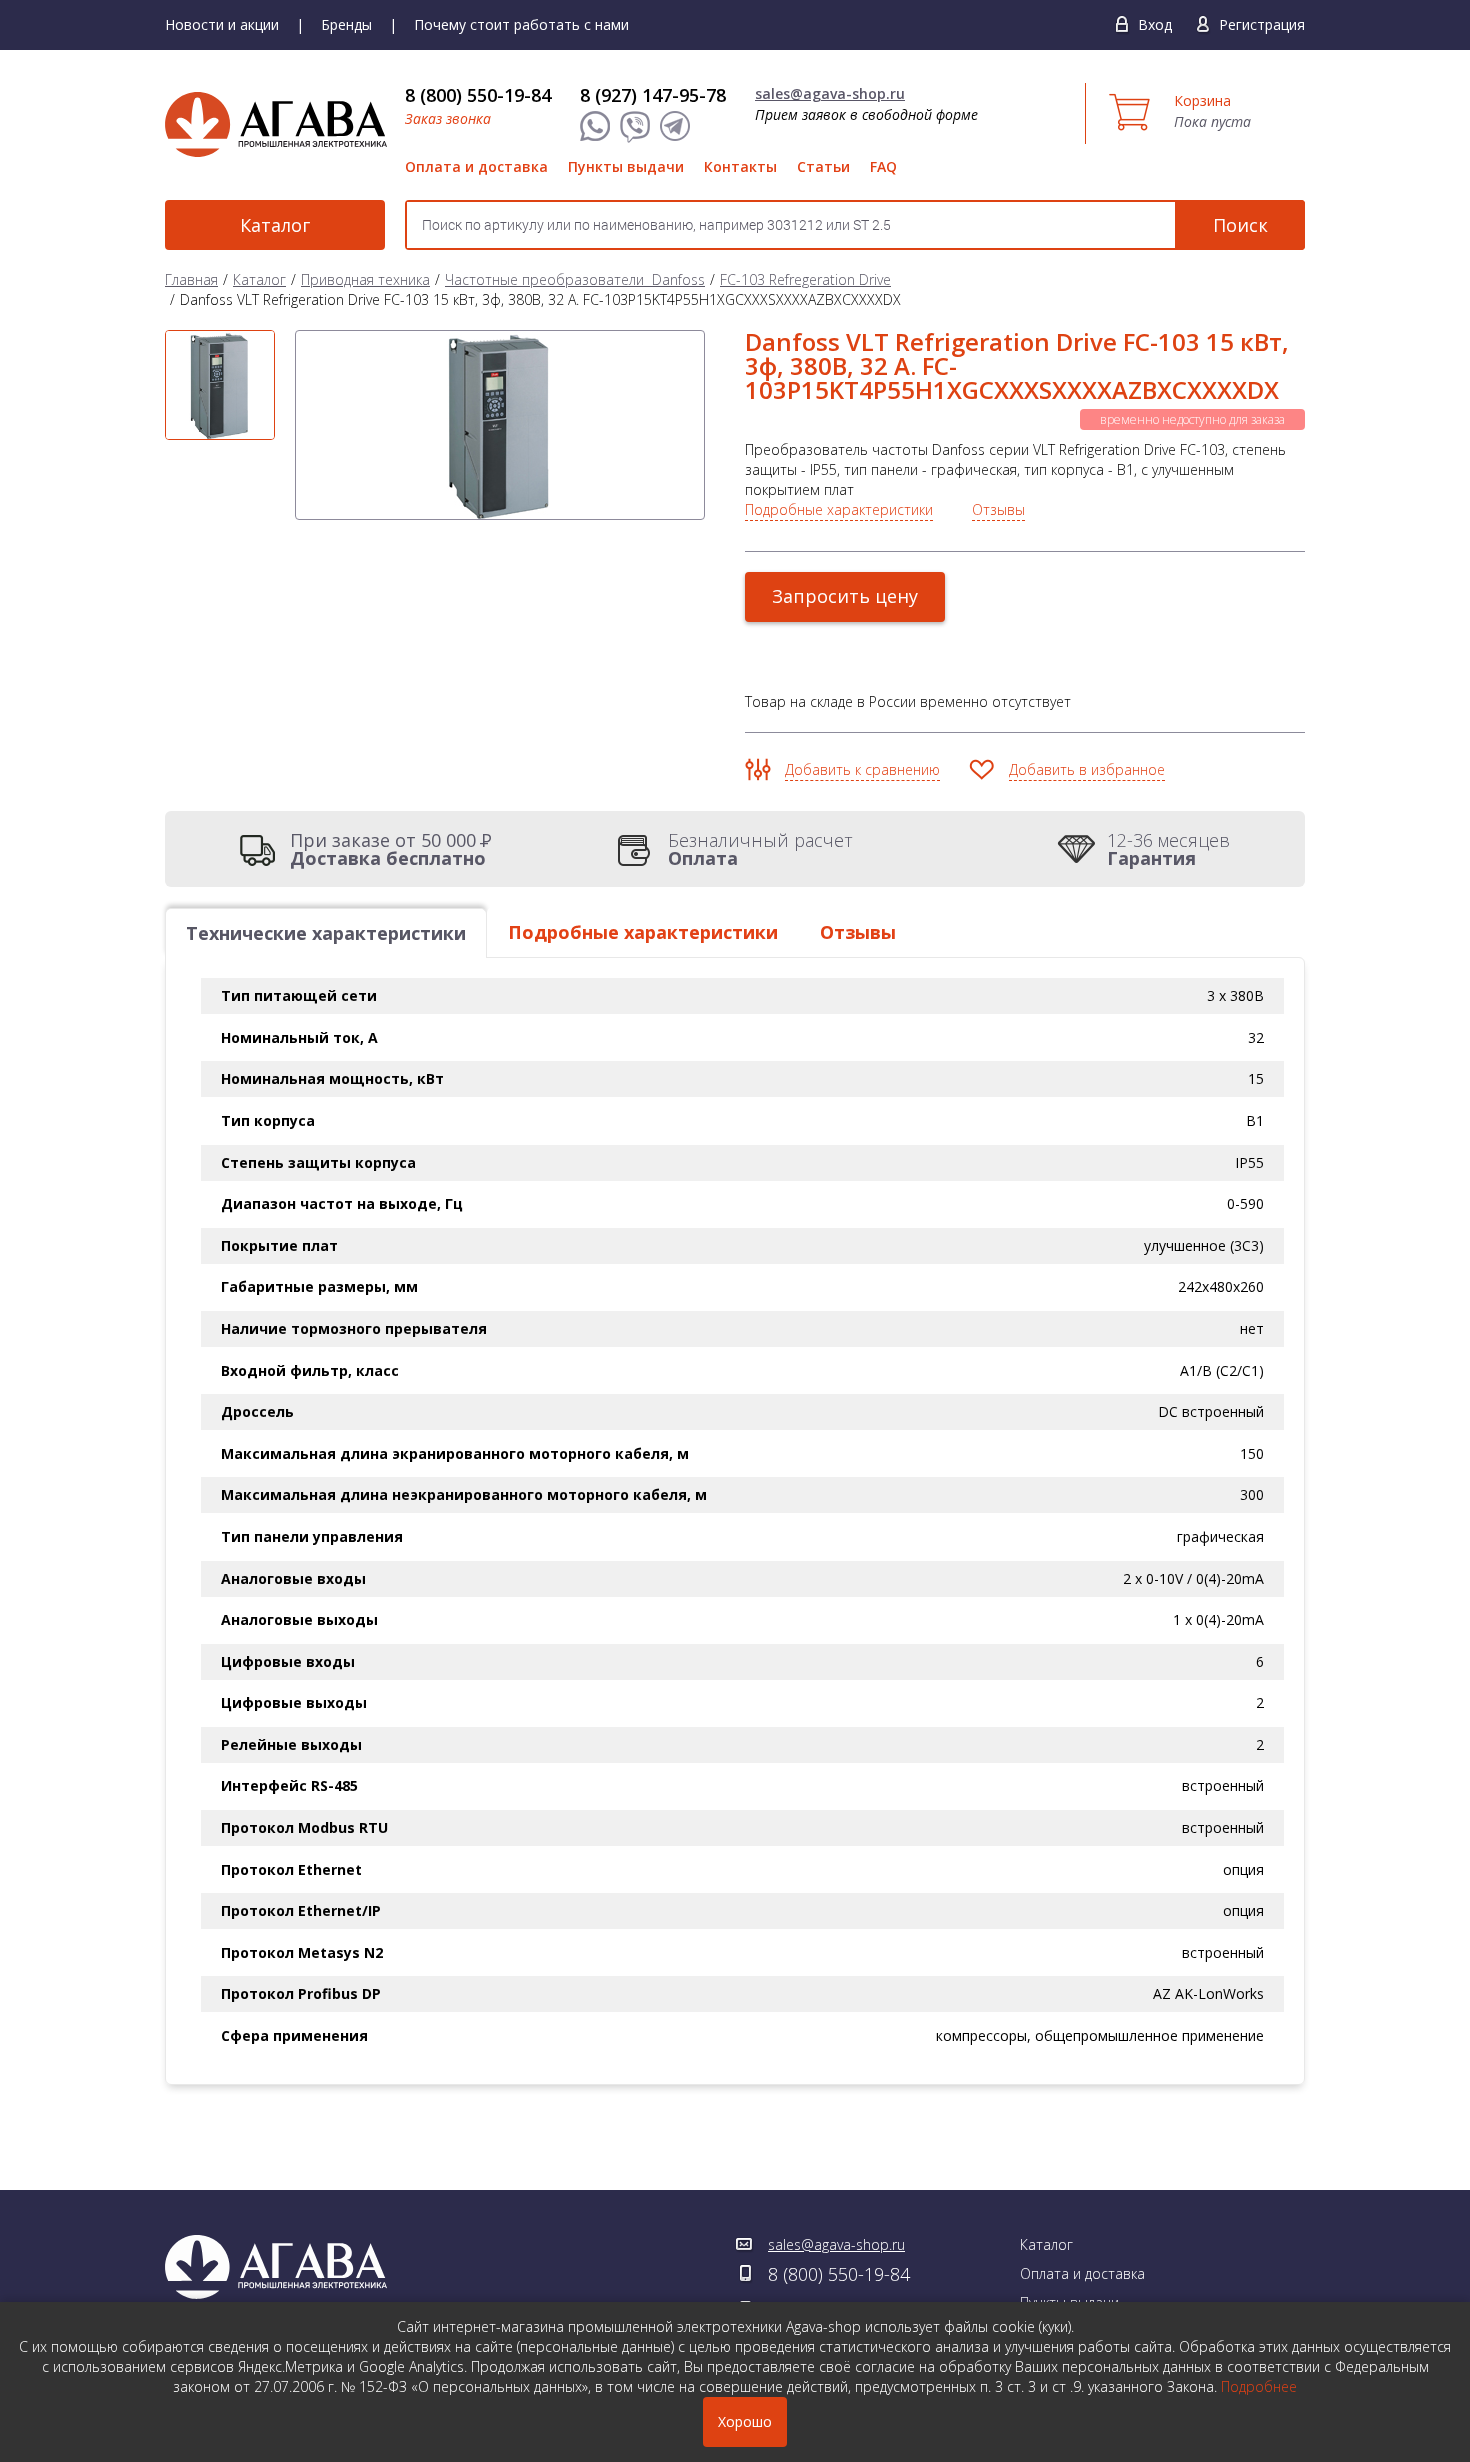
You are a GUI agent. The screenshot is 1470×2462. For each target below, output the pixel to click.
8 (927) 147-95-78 (653, 95)
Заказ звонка (448, 118)
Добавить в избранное (1087, 769)
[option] (220, 385)
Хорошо (745, 2421)
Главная (191, 279)
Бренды (346, 24)
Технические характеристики (326, 933)
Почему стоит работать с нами (521, 24)
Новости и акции (222, 24)
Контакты (740, 166)
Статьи (823, 166)
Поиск (1240, 225)
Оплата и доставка (476, 166)
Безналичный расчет (760, 849)
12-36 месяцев (1168, 849)
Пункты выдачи (626, 166)
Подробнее (1259, 2386)
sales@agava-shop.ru (830, 93)
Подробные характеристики (839, 509)
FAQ (883, 166)
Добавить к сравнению (862, 769)
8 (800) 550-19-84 (478, 95)
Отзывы (998, 509)
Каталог (275, 225)
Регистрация (1262, 24)
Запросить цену (845, 596)
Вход (1155, 24)
